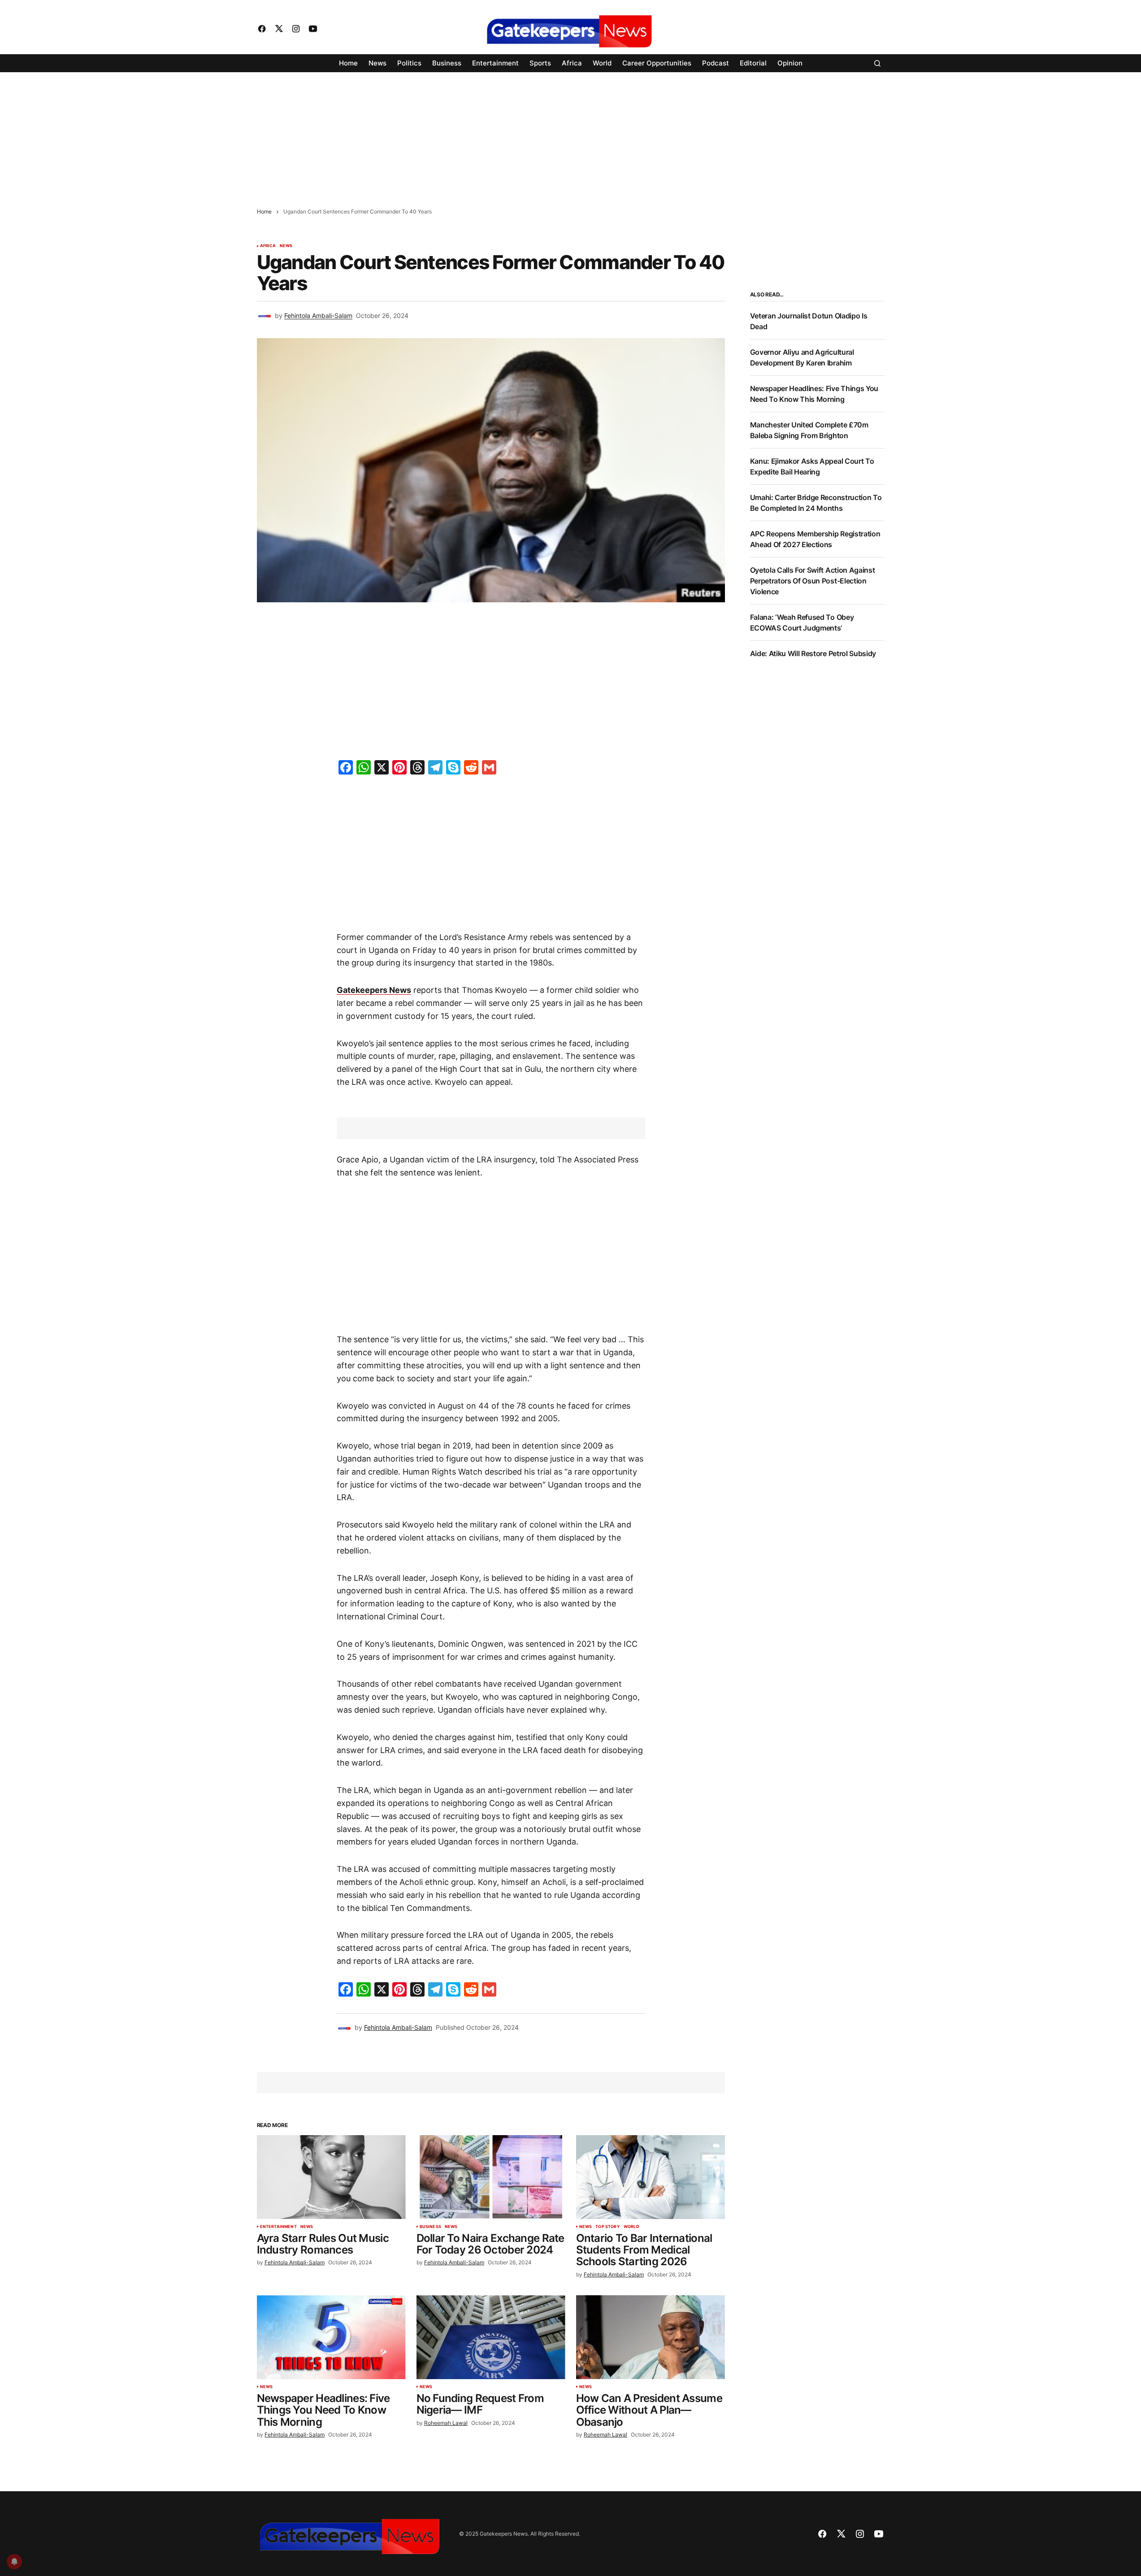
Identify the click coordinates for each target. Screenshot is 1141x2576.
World (631, 2227)
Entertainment (278, 2227)
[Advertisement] (269, 135)
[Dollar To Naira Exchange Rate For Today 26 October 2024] (491, 2177)
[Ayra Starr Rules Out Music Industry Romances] (331, 2177)
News (286, 246)
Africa (268, 246)
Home (264, 211)
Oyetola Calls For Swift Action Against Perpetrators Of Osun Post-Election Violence (813, 581)
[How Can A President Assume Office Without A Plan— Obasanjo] (651, 2337)
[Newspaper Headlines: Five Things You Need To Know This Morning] (331, 2337)
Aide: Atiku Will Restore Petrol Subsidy (813, 653)
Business (430, 2227)
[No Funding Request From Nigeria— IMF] (491, 2337)
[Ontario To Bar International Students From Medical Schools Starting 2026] (651, 2177)
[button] (877, 63)
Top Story (608, 2227)
